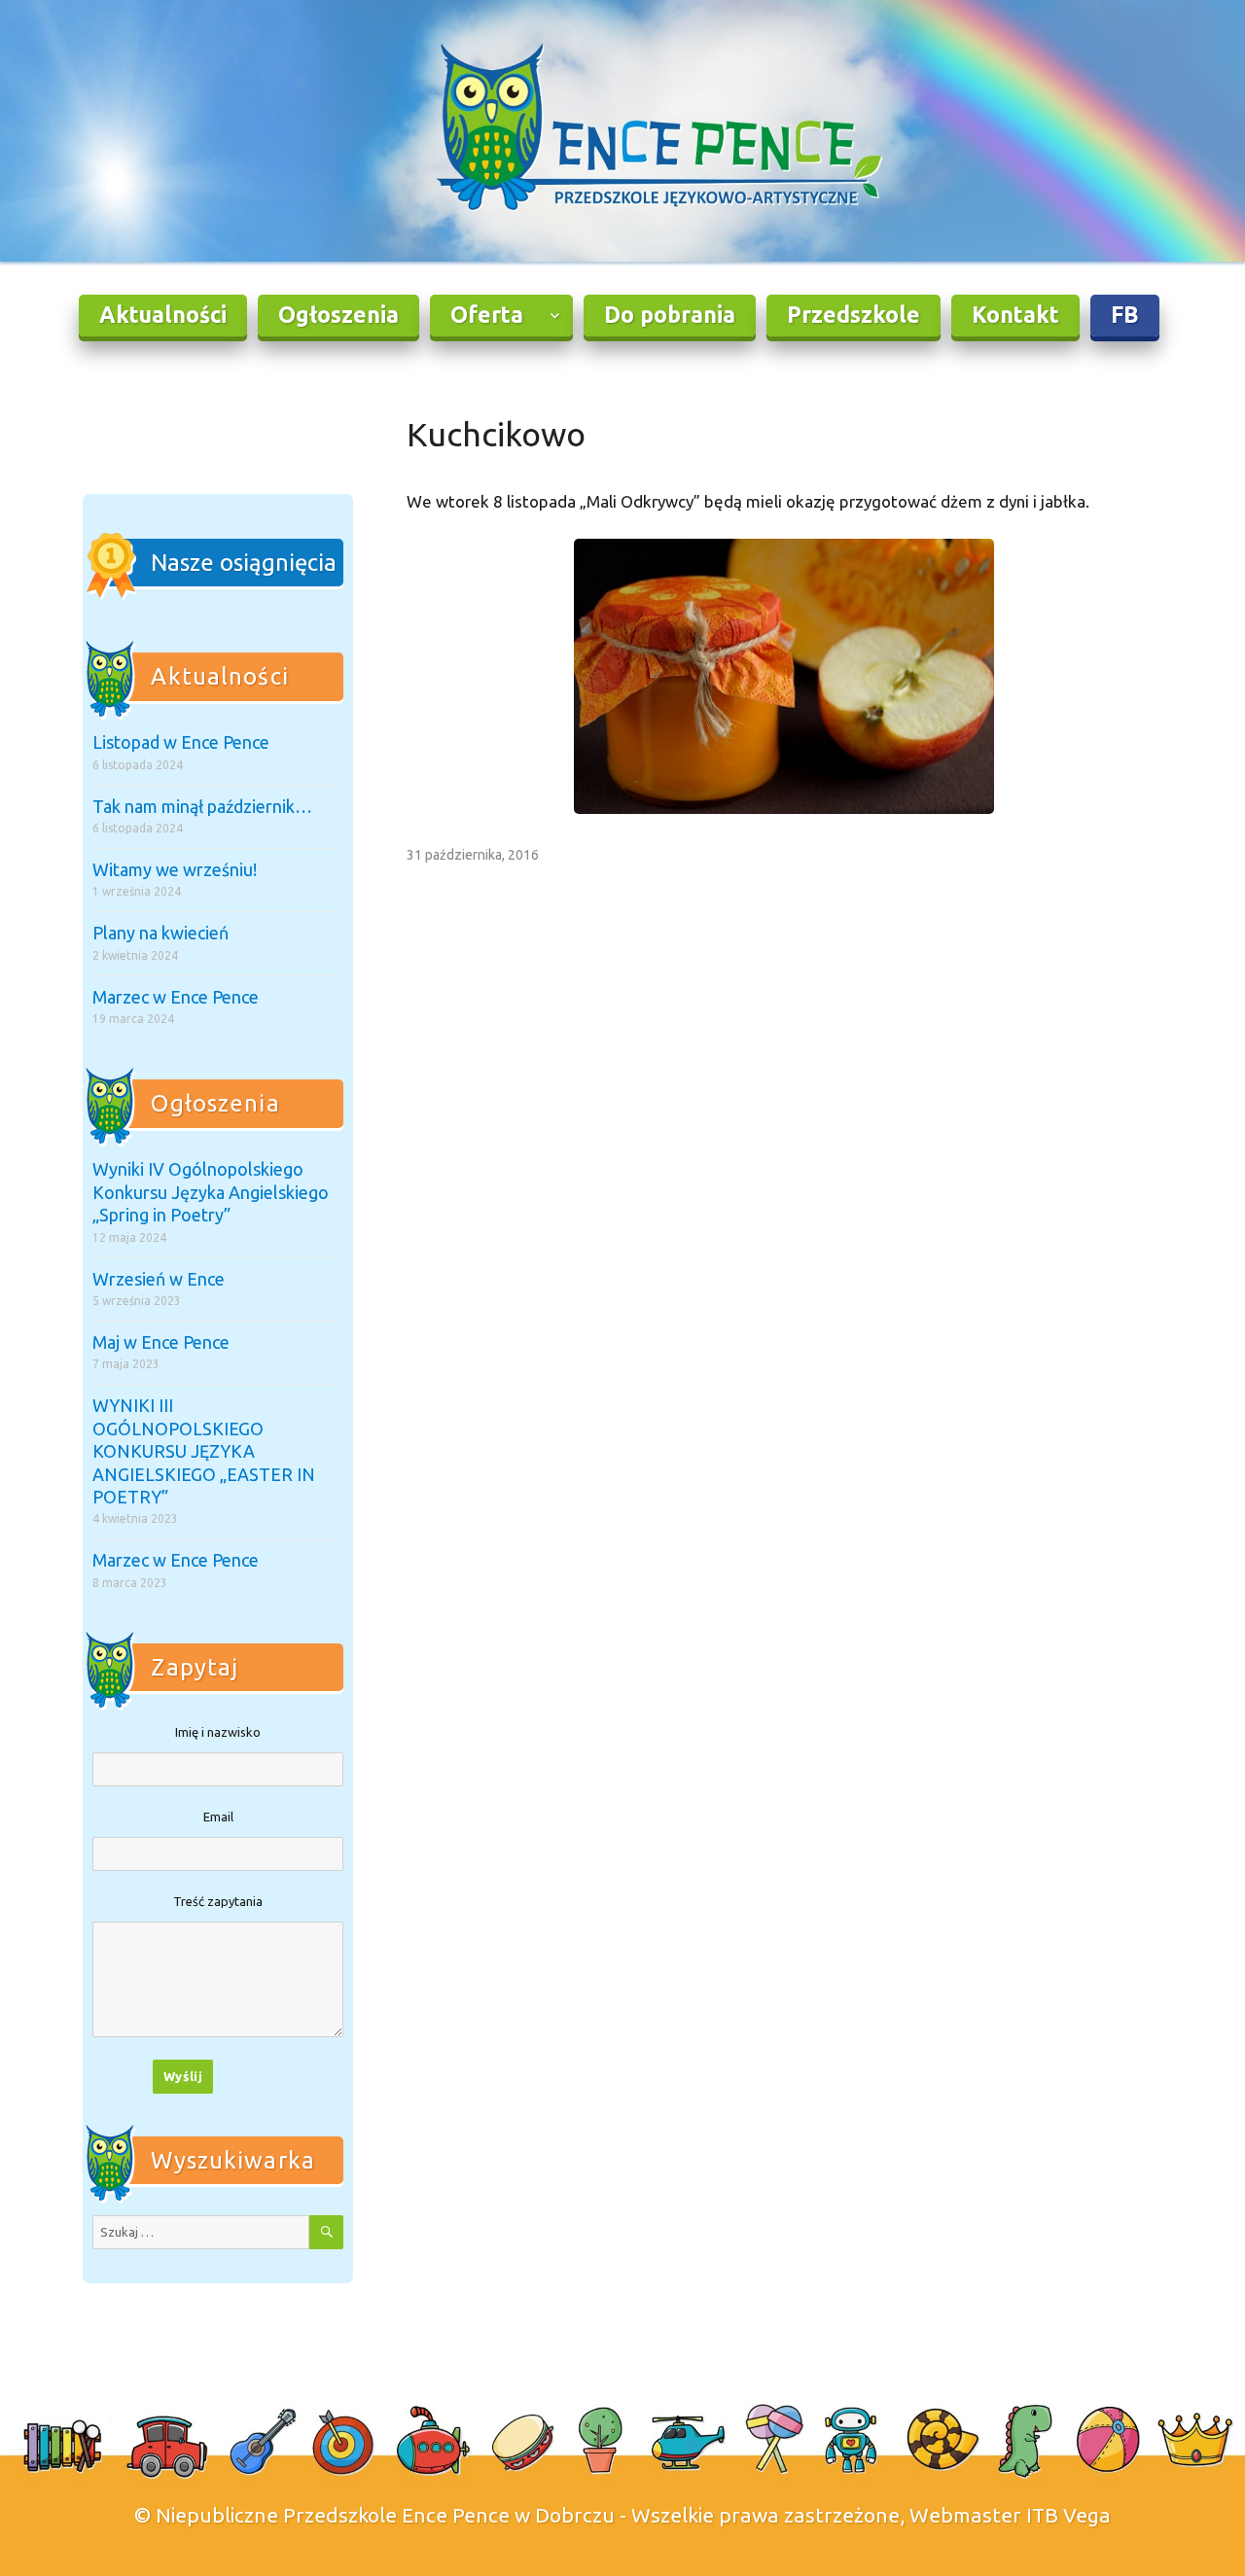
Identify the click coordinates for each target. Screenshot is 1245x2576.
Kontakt (1015, 315)
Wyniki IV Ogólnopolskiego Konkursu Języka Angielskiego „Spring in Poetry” (211, 1192)
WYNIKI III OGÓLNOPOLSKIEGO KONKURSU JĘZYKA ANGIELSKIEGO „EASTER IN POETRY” (204, 1451)
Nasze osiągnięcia (244, 563)
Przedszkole (854, 315)
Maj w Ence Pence (161, 1342)
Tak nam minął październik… (202, 806)
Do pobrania (670, 315)
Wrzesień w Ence (159, 1279)
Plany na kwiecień (160, 933)
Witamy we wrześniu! (175, 869)
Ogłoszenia (338, 315)
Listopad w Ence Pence (181, 742)
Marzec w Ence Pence (176, 997)
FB (1125, 315)
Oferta (487, 315)
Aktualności (163, 315)
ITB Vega (1068, 2515)
